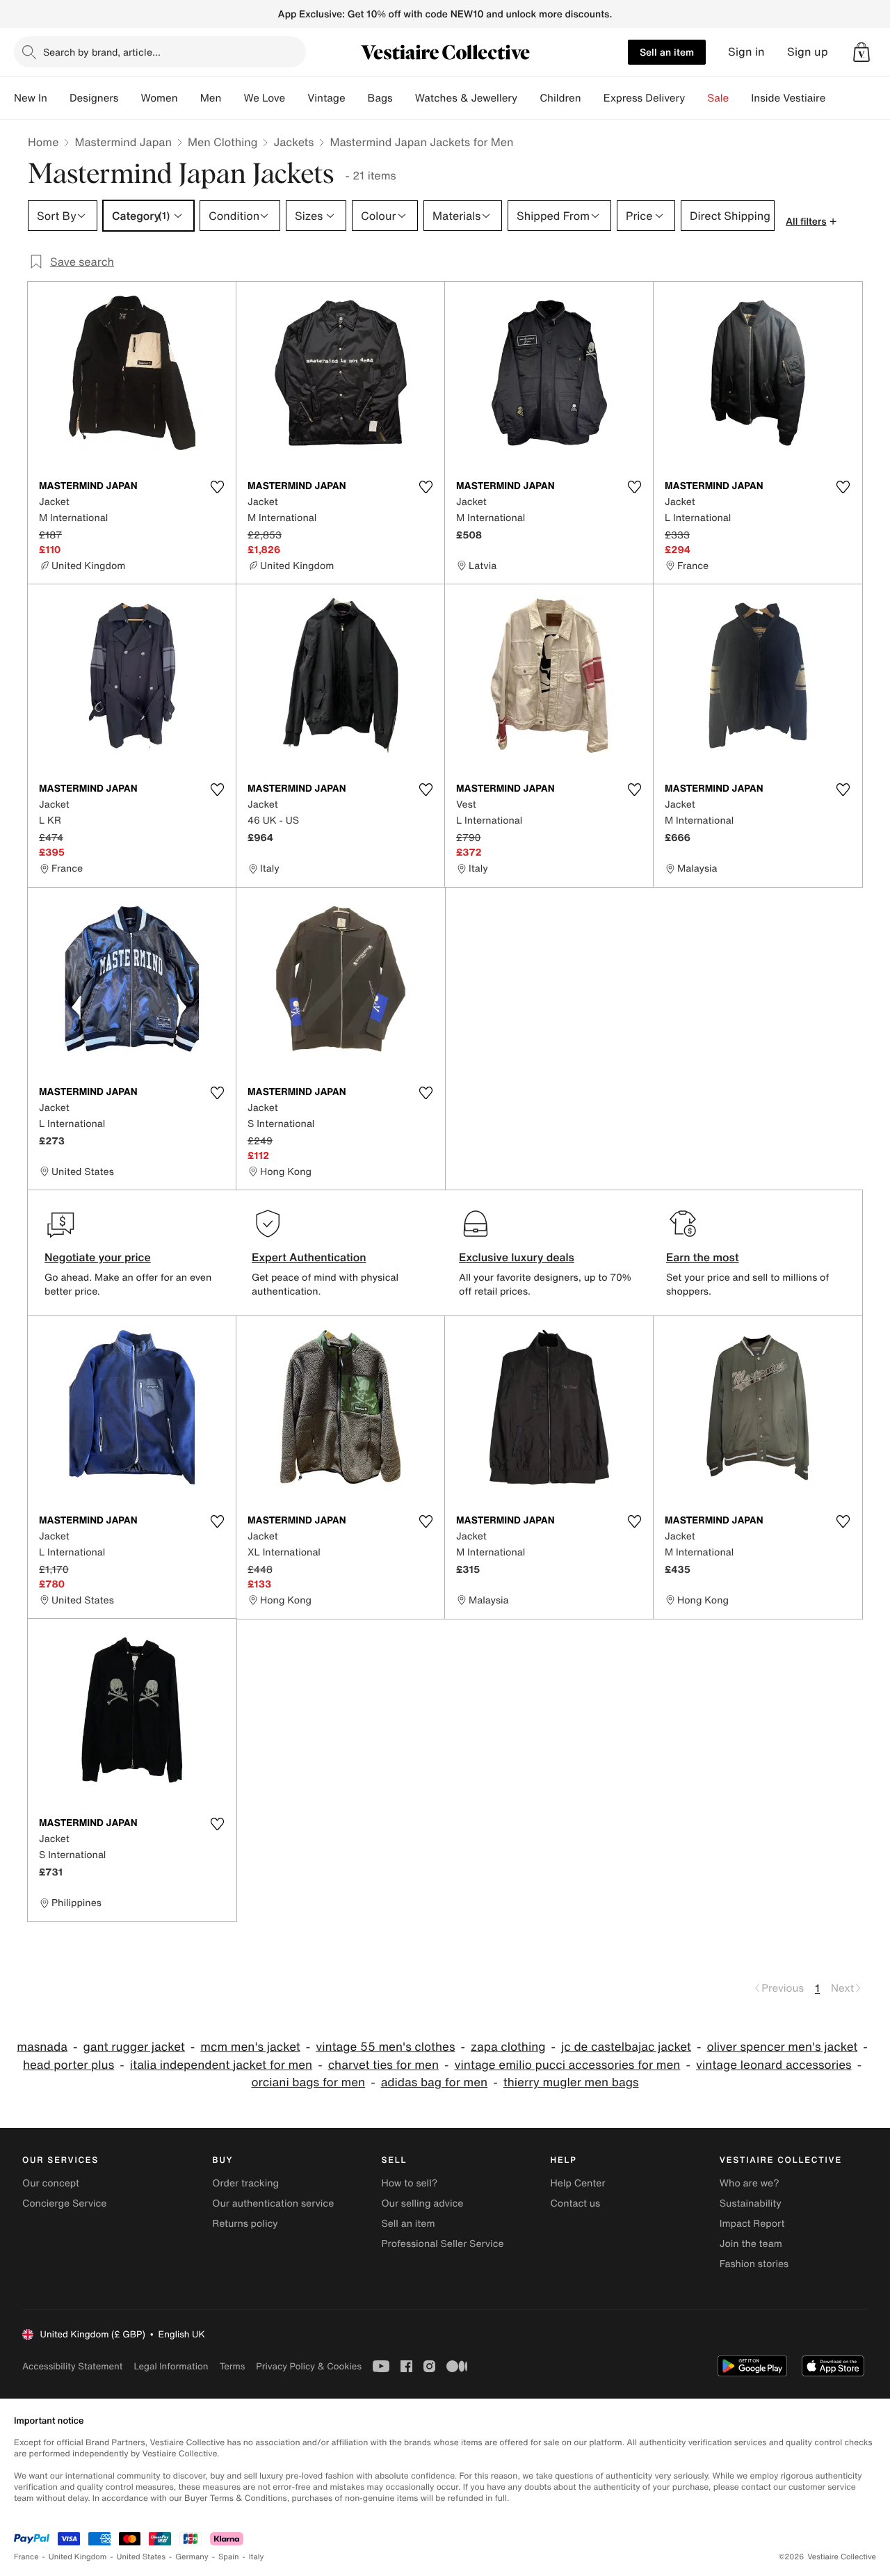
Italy (257, 2557)
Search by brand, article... (102, 52)
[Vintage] (357, 98)
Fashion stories (754, 2264)
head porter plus (68, 2065)
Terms (232, 2366)
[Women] (189, 98)
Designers (94, 98)
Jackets (293, 142)
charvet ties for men (383, 2065)
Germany (192, 2557)
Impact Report (752, 2224)
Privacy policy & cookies (309, 2366)
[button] (861, 52)
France (26, 2557)
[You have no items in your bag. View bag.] (861, 52)
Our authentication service (273, 2203)
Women (159, 98)
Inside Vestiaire (788, 98)
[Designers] (129, 98)
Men (211, 98)
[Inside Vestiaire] (836, 98)
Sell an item (667, 52)
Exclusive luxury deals (517, 1257)
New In (31, 98)
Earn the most (703, 1257)
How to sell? (409, 2183)
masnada (42, 2047)
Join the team (751, 2244)
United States (141, 2557)
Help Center (578, 2183)
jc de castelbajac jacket (626, 2047)
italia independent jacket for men (221, 2065)
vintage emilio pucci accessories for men (567, 2065)
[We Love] (296, 98)
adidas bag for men (435, 2082)
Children (560, 98)
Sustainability (751, 2203)
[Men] (232, 98)
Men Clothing (223, 142)
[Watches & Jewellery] (528, 98)
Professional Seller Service (442, 2244)
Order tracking (245, 2183)
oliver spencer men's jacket (782, 2047)
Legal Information (171, 2366)
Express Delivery (645, 98)
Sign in (746, 52)
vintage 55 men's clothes (385, 2047)
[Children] (592, 98)
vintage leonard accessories (774, 2065)
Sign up (808, 52)
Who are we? (750, 2183)
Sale (718, 98)
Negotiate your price (98, 1257)
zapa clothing (508, 2047)
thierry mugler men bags (571, 2082)
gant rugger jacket (133, 2047)
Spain (229, 2557)
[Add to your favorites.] (217, 487)
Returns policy (245, 2224)
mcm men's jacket (250, 2047)
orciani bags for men (308, 2082)
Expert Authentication (309, 1257)
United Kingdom (78, 2557)
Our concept (51, 2183)
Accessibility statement (72, 2366)
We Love (264, 98)
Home (43, 142)
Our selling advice (422, 2203)
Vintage (326, 98)
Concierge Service (64, 2203)
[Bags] (404, 98)
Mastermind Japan (123, 142)
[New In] (58, 98)
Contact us (576, 2203)
